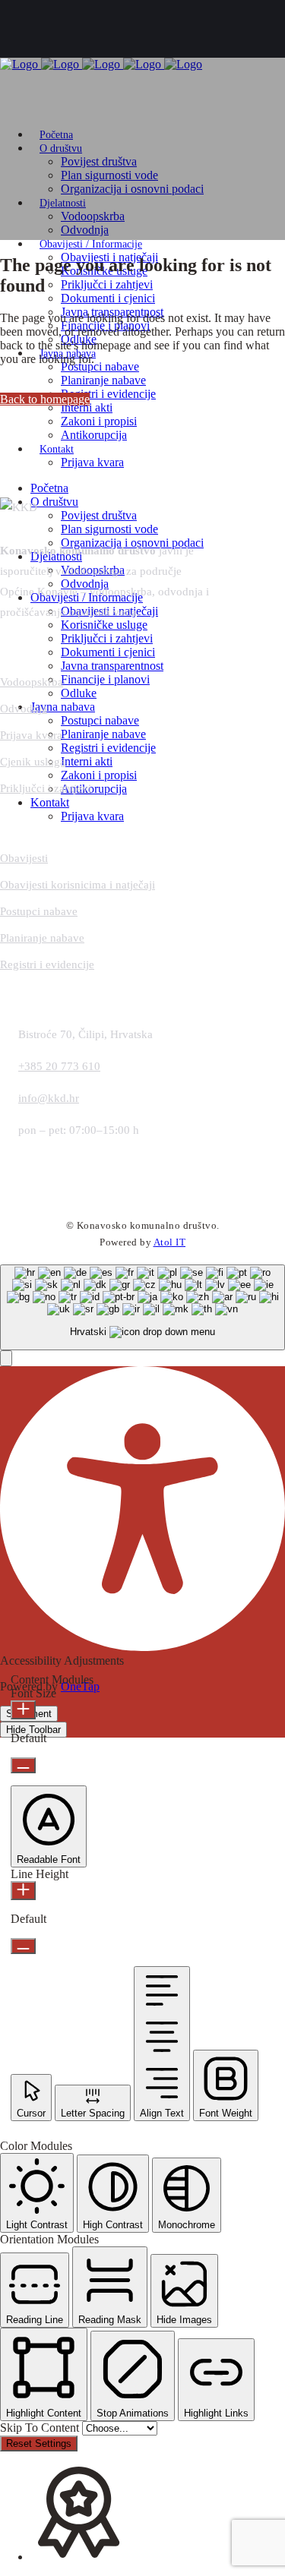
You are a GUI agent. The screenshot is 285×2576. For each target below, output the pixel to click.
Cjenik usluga (33, 762)
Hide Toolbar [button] (33, 1730)
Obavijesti (24, 858)
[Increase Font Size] (23, 1710)
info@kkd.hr (49, 1098)
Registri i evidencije (47, 964)
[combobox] (142, 1307)
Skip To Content (41, 2428)
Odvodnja (24, 709)
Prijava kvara (31, 735)
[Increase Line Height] (23, 1891)
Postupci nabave (39, 911)
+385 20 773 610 (59, 1066)
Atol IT (170, 1242)
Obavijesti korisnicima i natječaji (78, 885)
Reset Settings (39, 2443)
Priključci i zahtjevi (46, 788)
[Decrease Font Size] (23, 1765)
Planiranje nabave (42, 938)
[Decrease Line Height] (23, 1946)
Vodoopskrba (32, 682)
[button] (6, 1358)
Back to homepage (45, 399)
